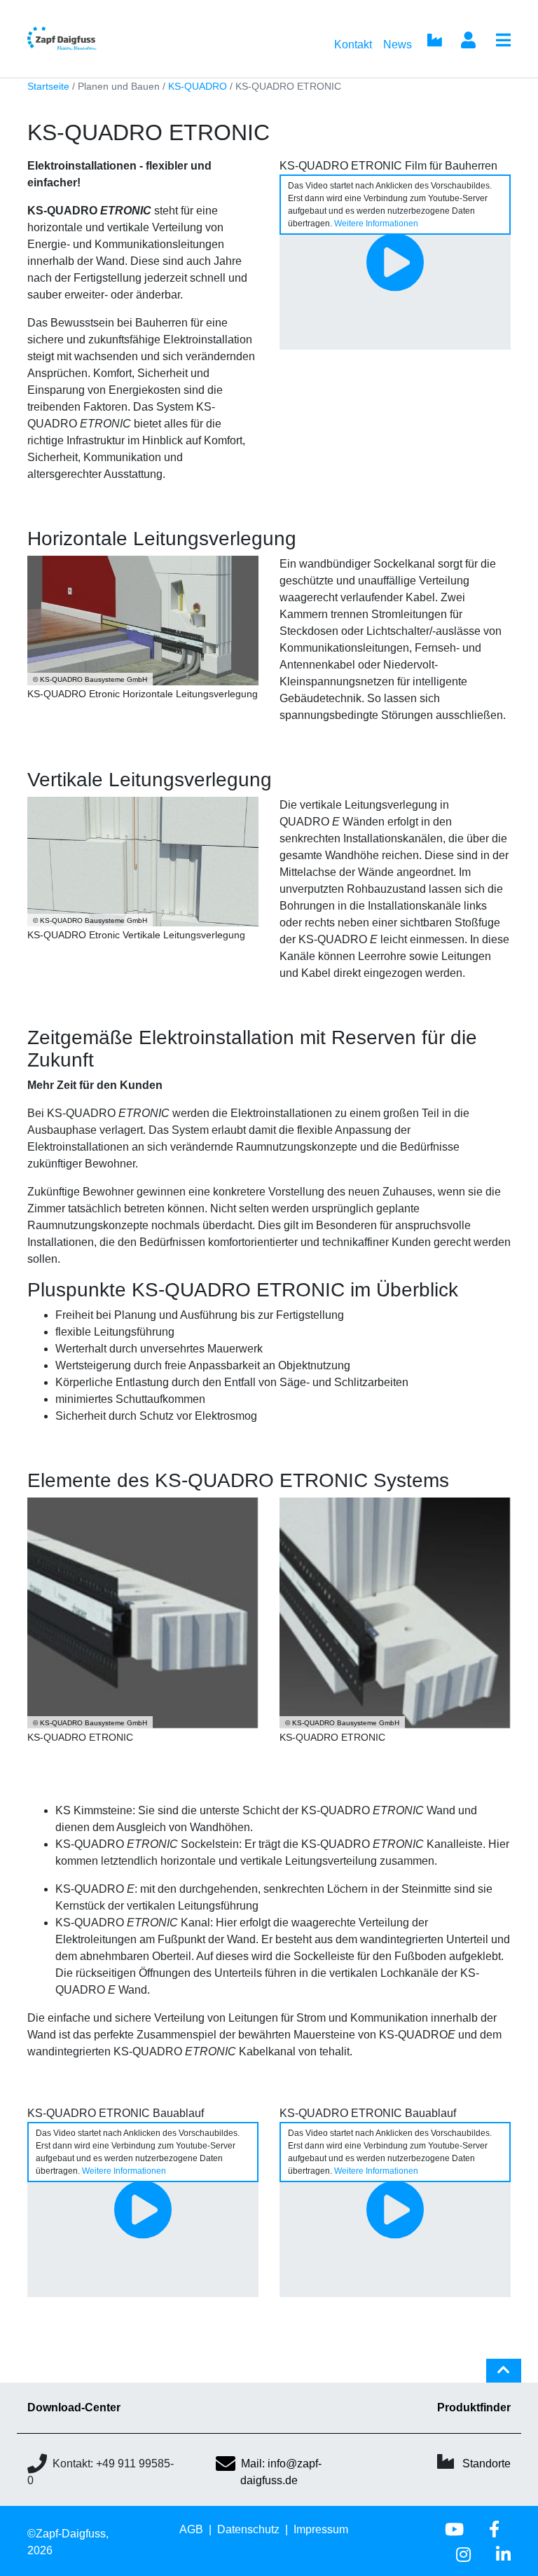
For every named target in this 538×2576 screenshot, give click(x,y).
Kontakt (353, 44)
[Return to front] (85, 39)
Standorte (487, 2464)
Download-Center (74, 2407)
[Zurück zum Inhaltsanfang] (504, 2376)
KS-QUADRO (198, 87)
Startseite (48, 87)
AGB (191, 2529)
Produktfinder (474, 2407)
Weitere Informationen (376, 224)
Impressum (321, 2529)
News (398, 44)
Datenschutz (248, 2529)
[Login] (468, 41)
